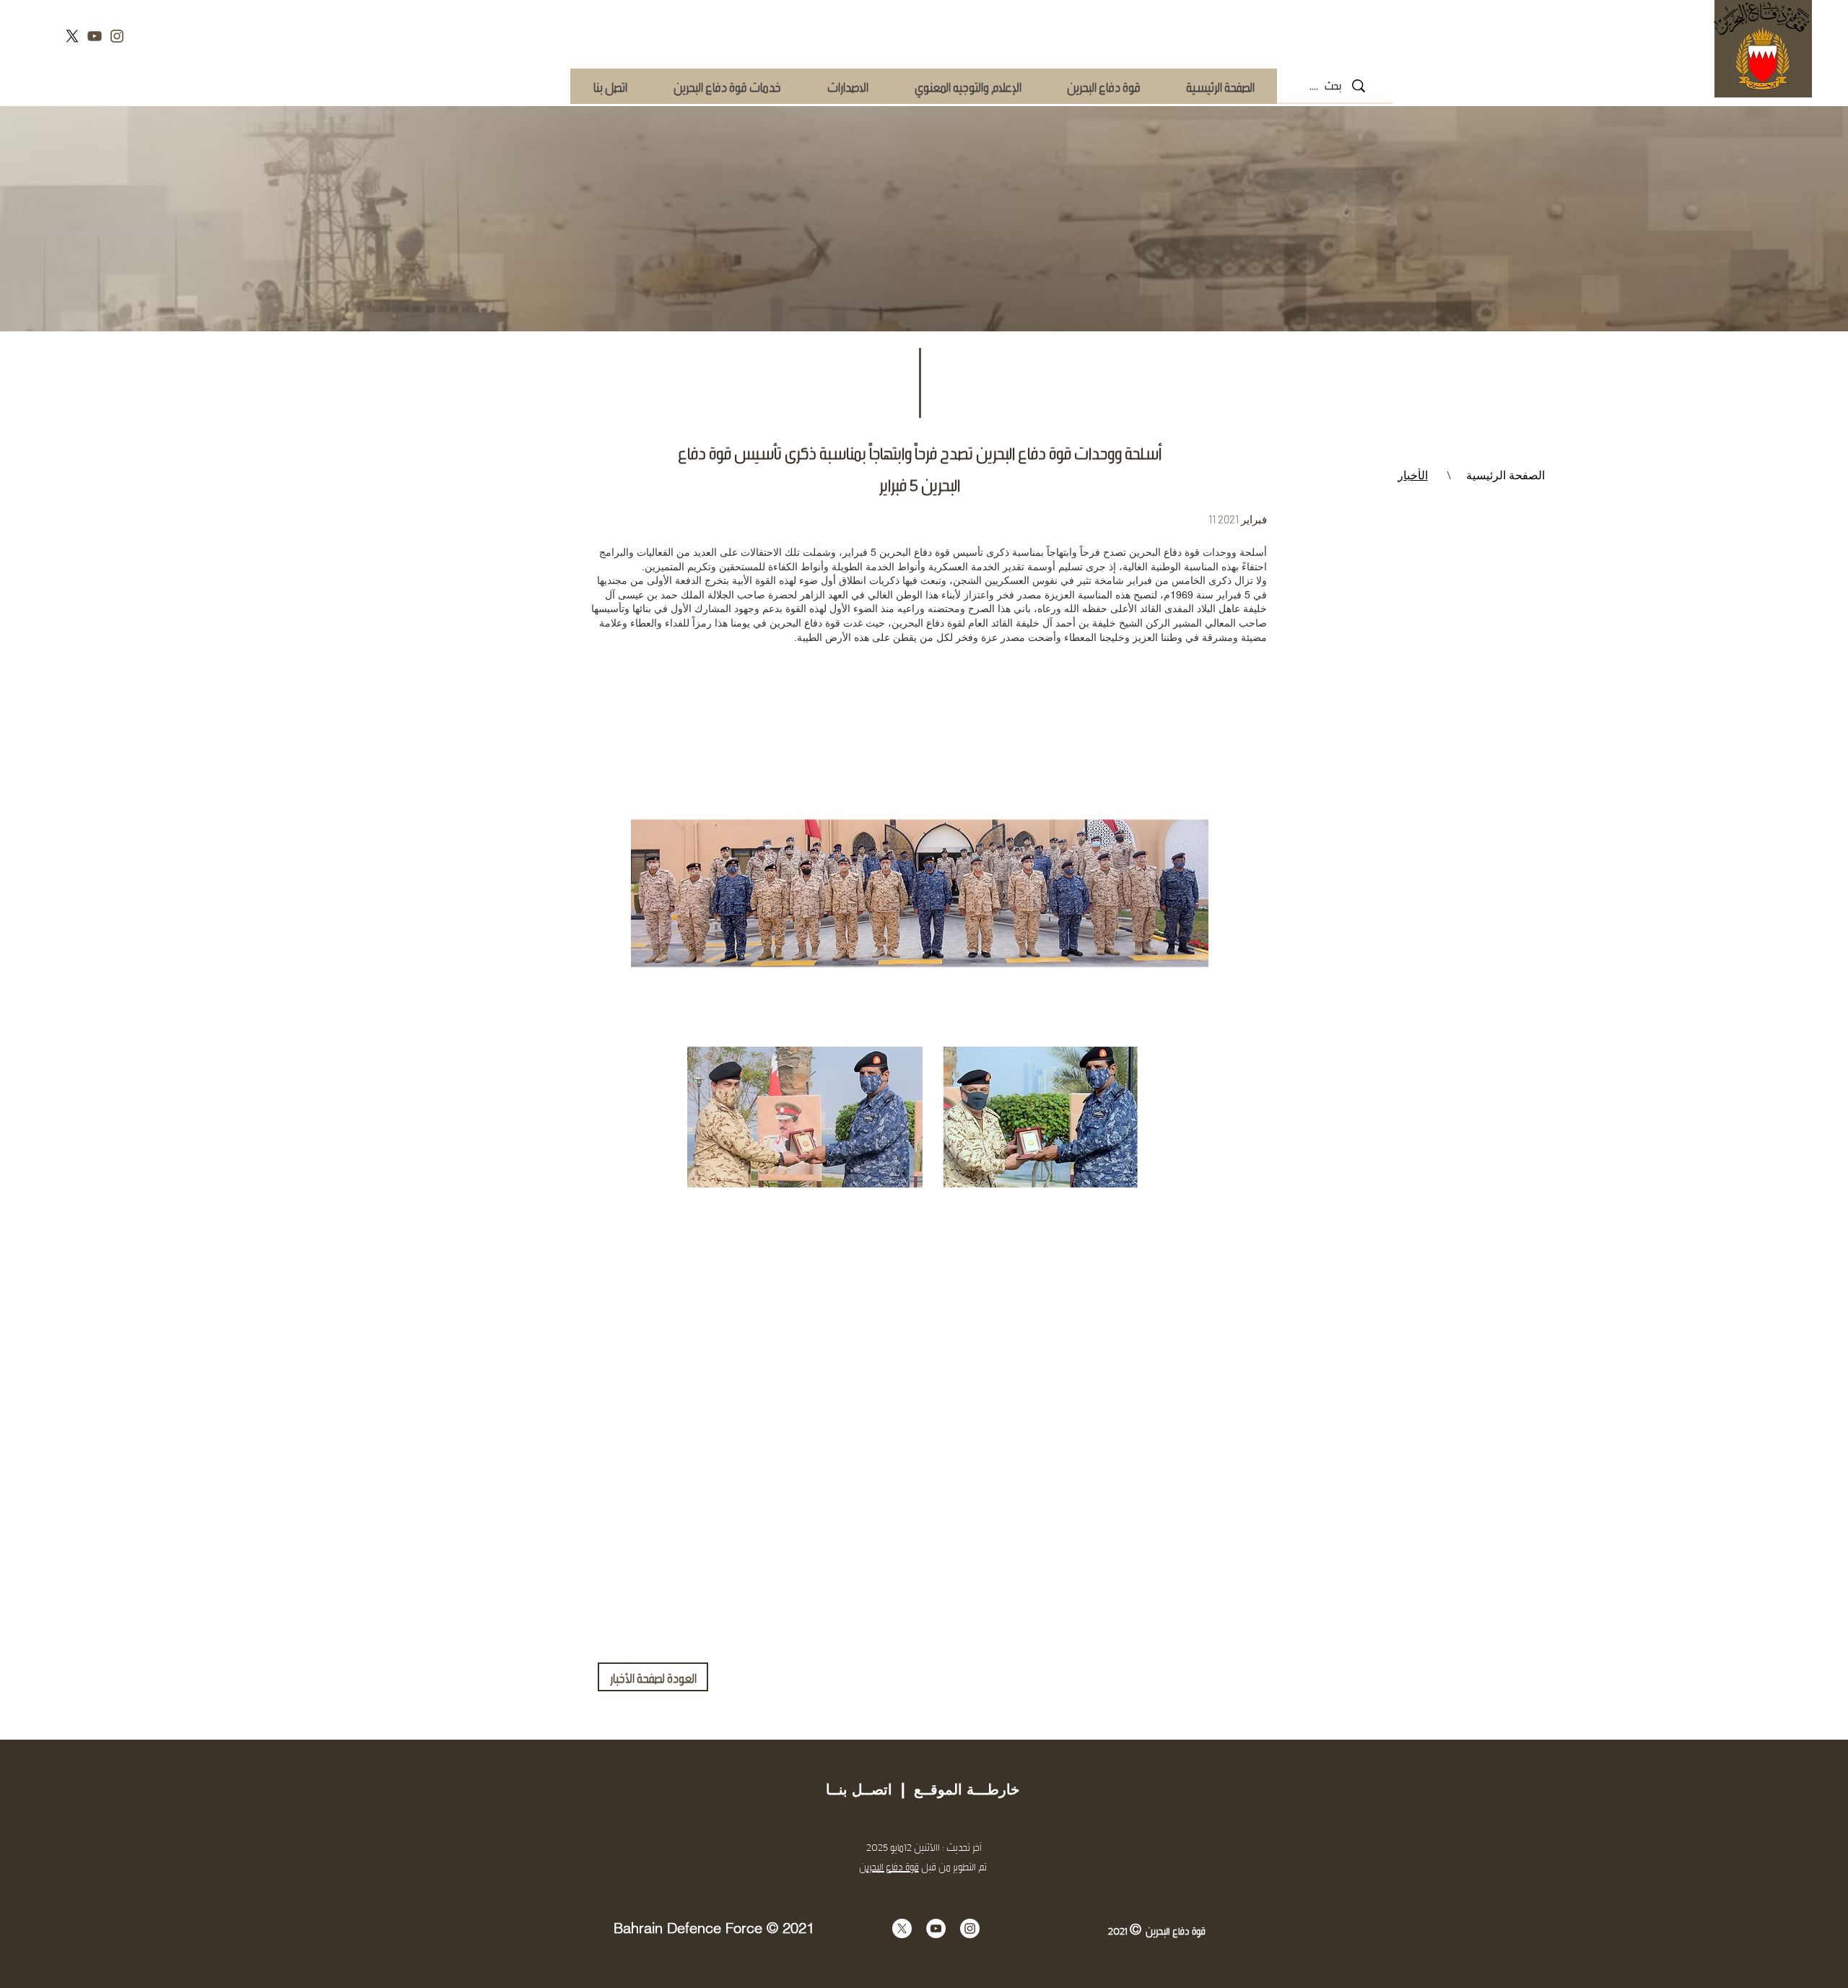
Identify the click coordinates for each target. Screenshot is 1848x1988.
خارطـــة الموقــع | (956, 1789)
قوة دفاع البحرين (889, 1866)
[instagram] (117, 36)
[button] (727, 86)
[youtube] (95, 36)
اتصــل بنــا (859, 1789)
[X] (72, 36)
